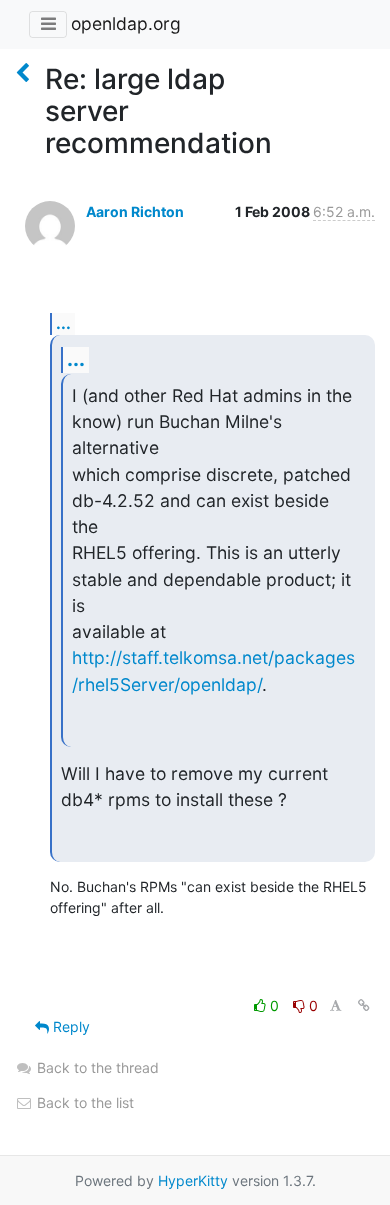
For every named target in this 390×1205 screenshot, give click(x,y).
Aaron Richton (135, 211)
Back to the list (83, 1102)
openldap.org (126, 23)
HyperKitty (193, 1180)
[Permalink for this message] (364, 1005)
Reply (69, 1026)
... (63, 323)
